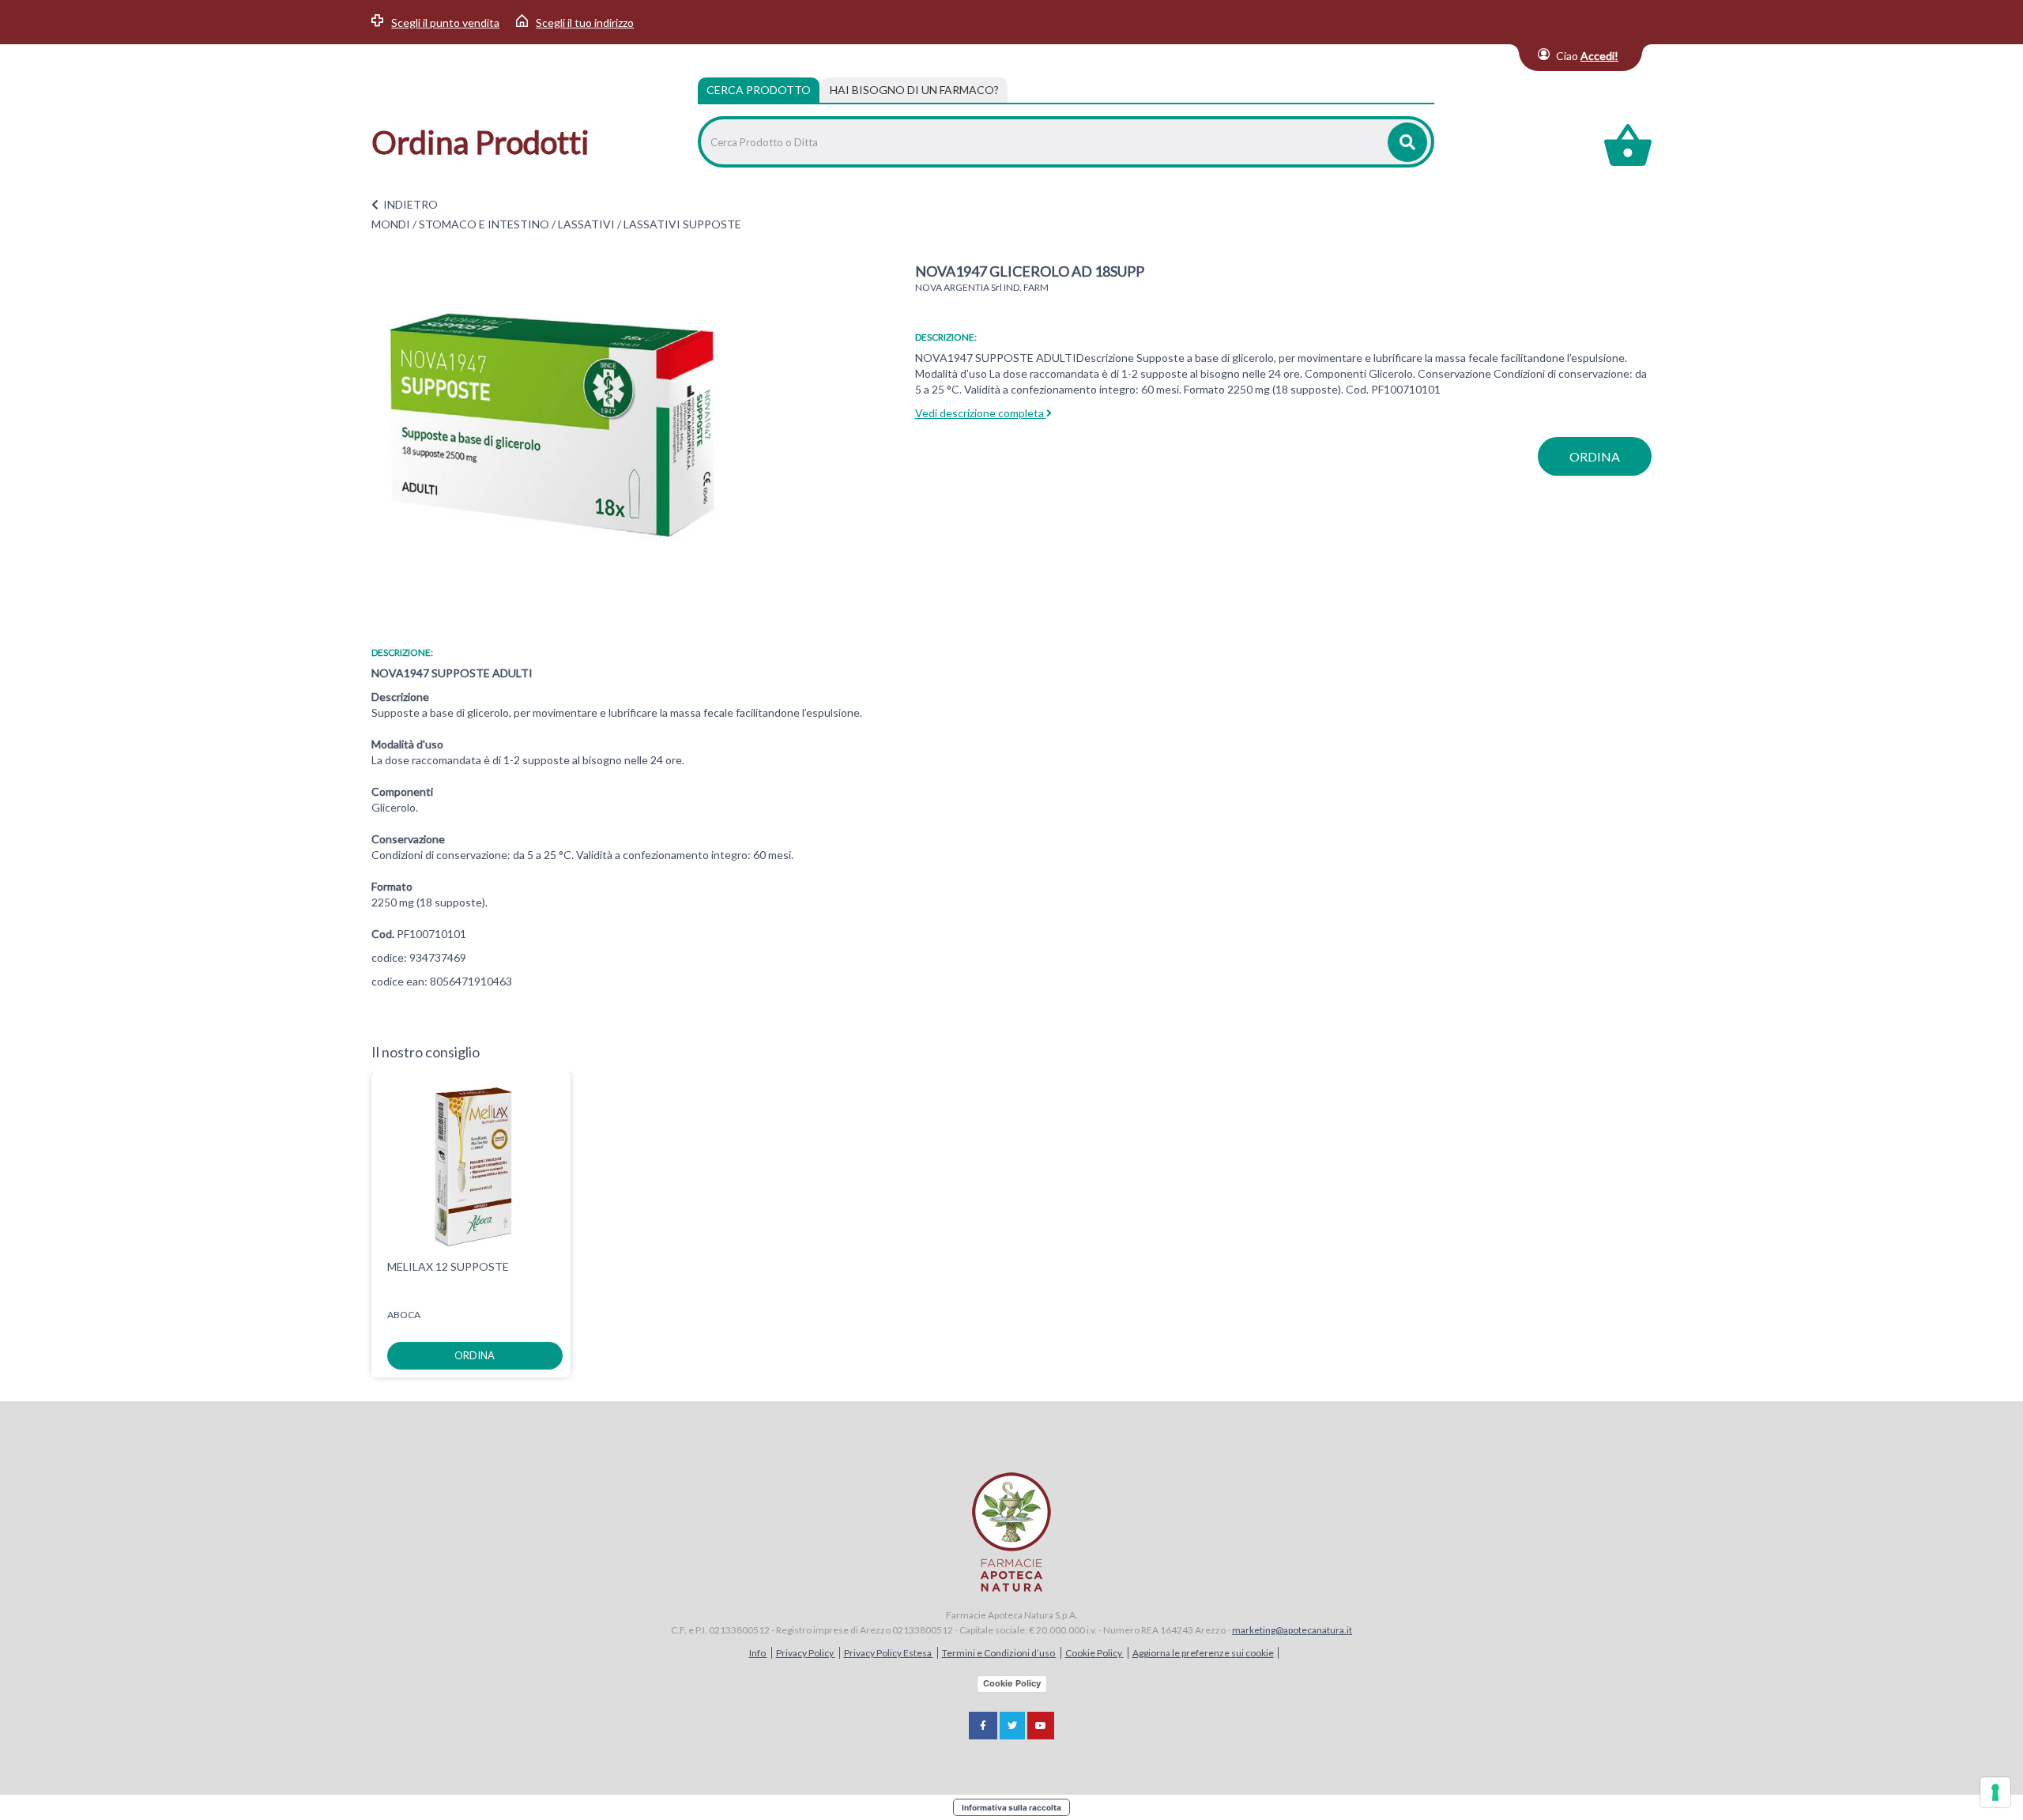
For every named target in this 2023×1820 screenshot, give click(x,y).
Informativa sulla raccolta (1011, 1807)
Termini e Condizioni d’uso (999, 1653)
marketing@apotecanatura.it (1292, 1630)
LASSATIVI (586, 224)
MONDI (391, 224)
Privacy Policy (806, 1653)
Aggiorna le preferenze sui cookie (1203, 1653)
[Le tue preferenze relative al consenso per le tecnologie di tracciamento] (1995, 1792)
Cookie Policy (1094, 1653)
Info (758, 1653)
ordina (1595, 456)
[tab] (914, 90)
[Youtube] (1041, 1726)
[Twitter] (1012, 1726)
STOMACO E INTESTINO (484, 224)
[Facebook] (983, 1726)
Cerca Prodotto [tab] (759, 90)
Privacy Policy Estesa (889, 1653)
